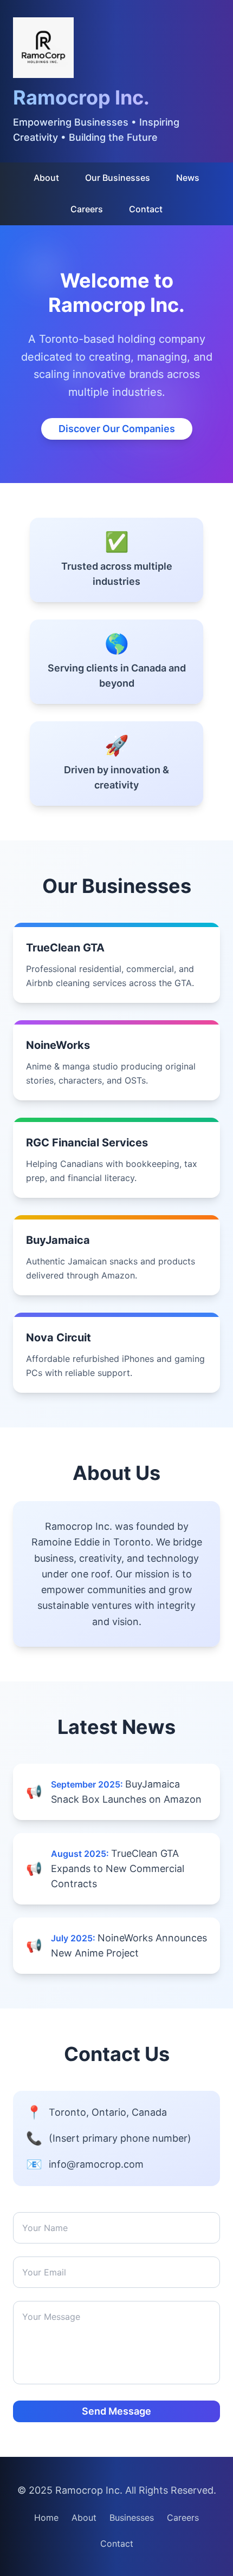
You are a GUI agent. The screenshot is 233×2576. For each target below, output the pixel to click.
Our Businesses (118, 178)
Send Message (116, 2411)
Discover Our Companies (117, 429)
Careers (87, 209)
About (46, 178)
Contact (146, 209)
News (188, 178)
